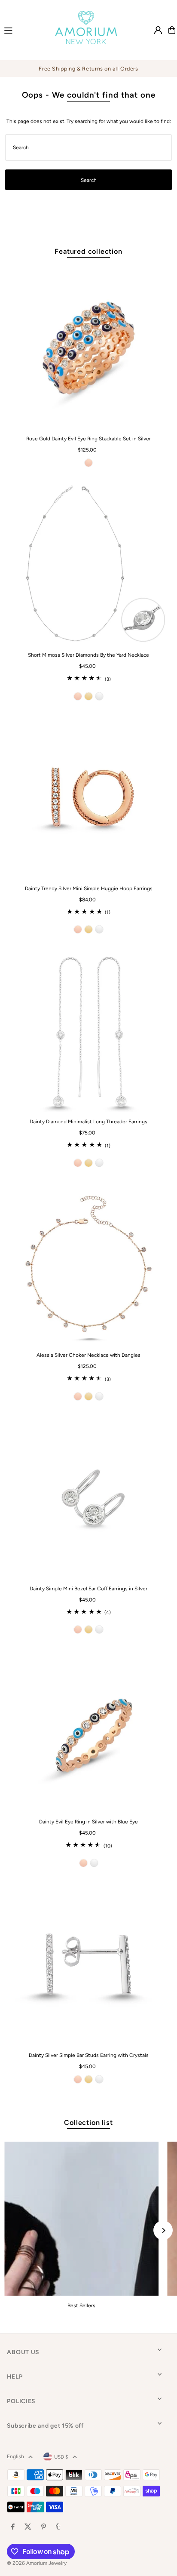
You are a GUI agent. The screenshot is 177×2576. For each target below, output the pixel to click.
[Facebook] (13, 2527)
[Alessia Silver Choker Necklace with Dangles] (88, 1264)
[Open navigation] (21, 30)
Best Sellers (81, 2305)
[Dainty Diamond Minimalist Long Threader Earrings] (88, 1031)
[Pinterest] (44, 2527)
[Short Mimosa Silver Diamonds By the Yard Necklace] (88, 564)
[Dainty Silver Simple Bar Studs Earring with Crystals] (88, 1964)
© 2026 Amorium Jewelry (37, 2563)
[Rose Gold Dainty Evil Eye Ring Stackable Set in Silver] (88, 348)
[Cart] (172, 30)
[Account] (158, 30)
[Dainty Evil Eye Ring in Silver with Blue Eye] (88, 1731)
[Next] (163, 2230)
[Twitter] (28, 2527)
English (15, 2456)
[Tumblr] (58, 2527)
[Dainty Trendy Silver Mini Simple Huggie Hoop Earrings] (88, 798)
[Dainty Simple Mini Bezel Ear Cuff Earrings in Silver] (88, 1498)
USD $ (61, 2457)
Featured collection (88, 251)
